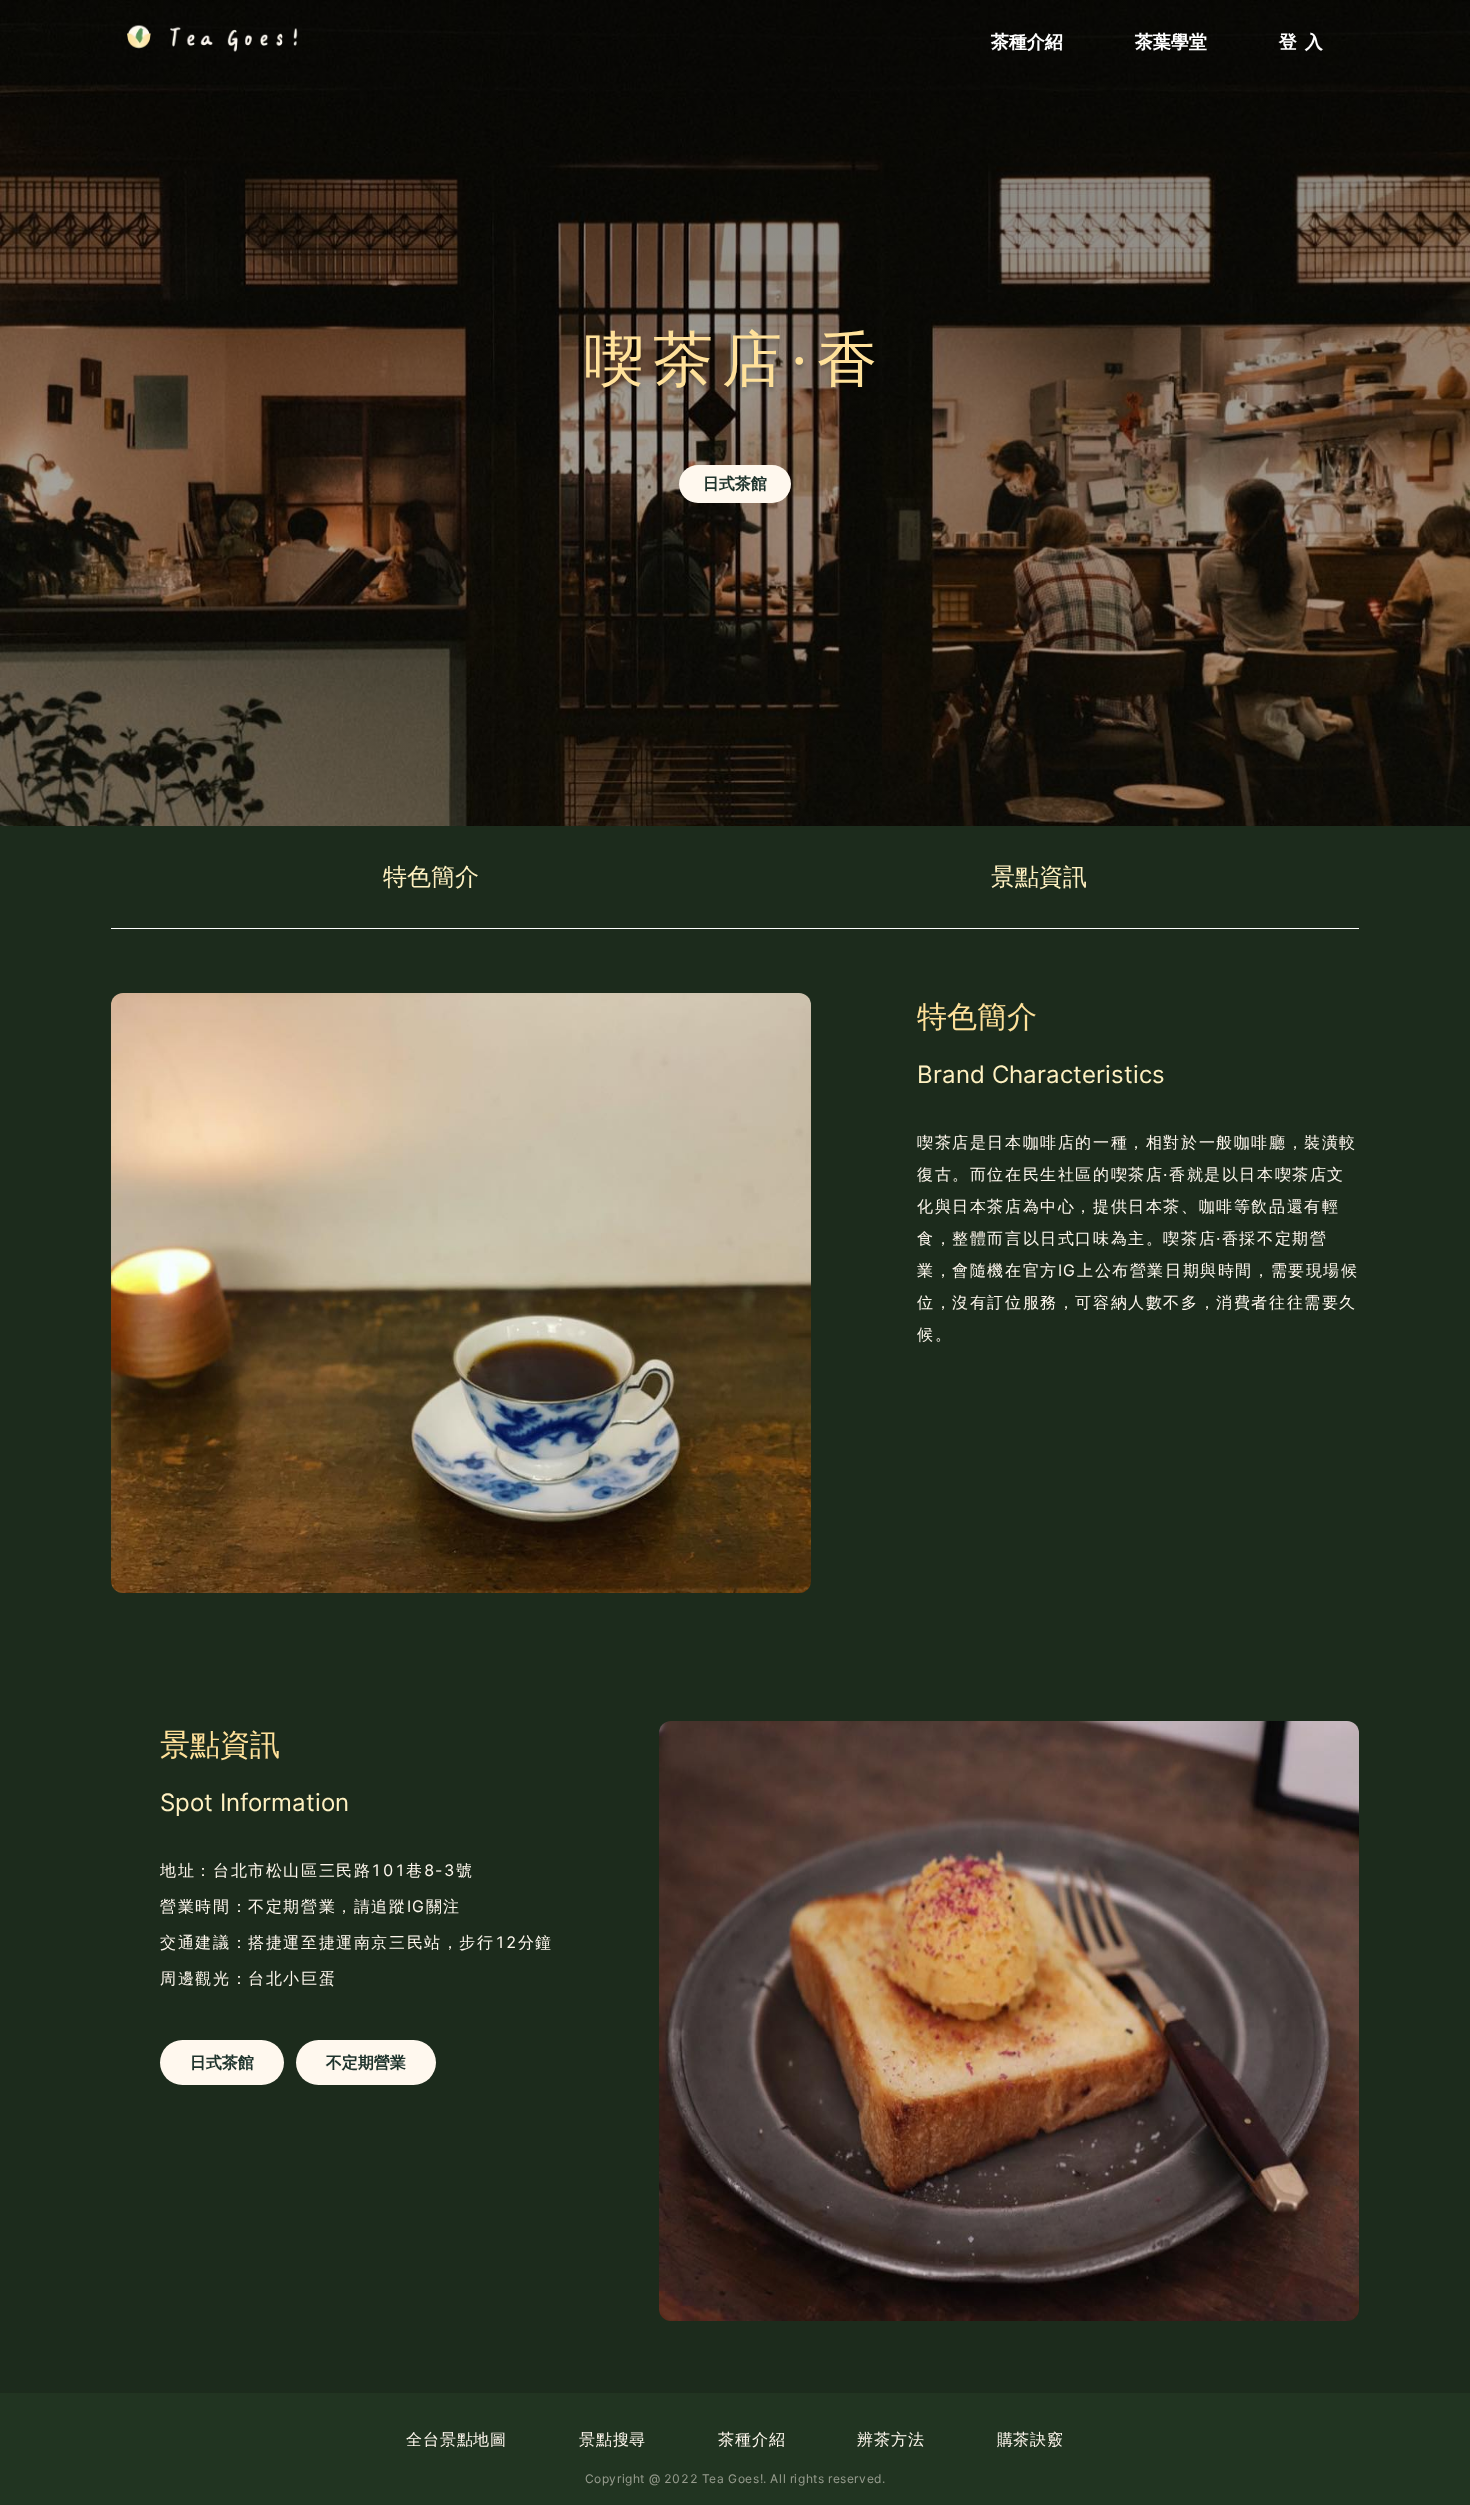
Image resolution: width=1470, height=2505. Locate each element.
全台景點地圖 (456, 2439)
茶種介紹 (751, 2439)
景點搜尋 (612, 2439)
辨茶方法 (890, 2439)
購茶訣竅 (1030, 2439)
